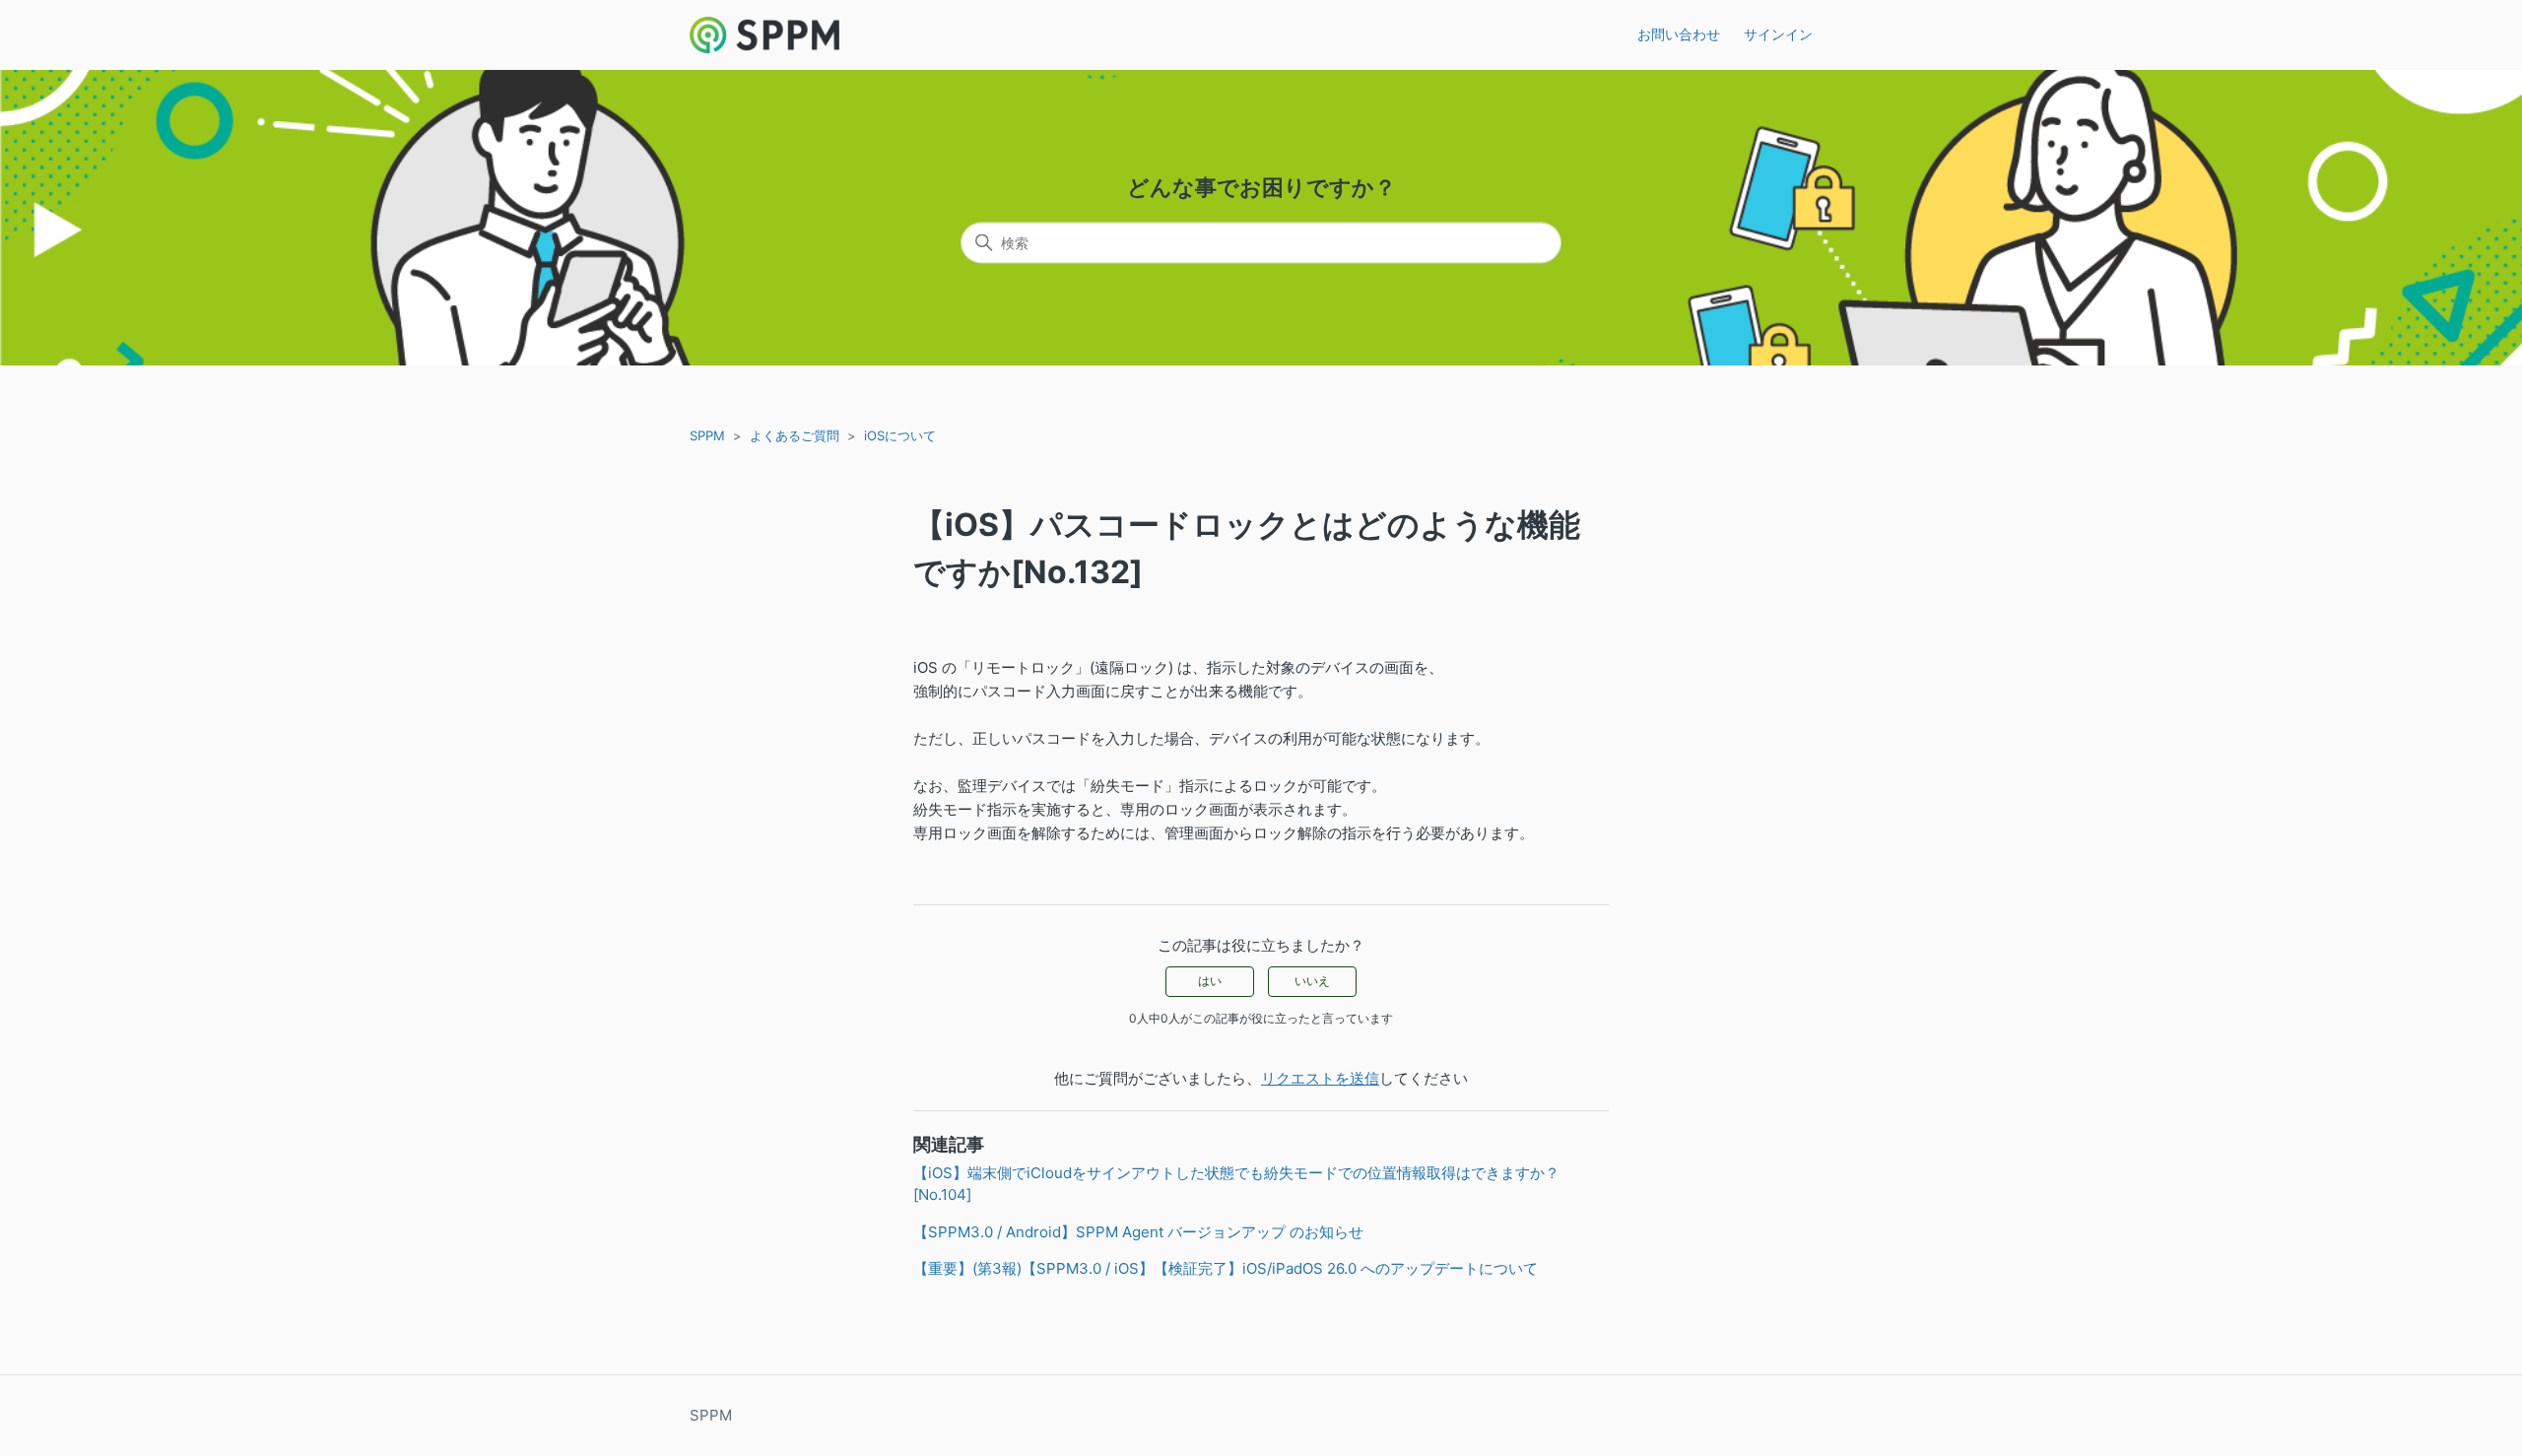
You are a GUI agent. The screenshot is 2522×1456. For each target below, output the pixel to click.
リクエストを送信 (1320, 1078)
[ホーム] (764, 35)
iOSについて (900, 435)
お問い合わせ (1679, 34)
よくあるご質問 (795, 435)
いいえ (1312, 981)
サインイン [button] (1778, 34)
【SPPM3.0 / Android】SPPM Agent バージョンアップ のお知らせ (1138, 1232)
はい (1210, 981)
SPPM (707, 435)
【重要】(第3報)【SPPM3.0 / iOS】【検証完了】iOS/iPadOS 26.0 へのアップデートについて (1226, 1268)
